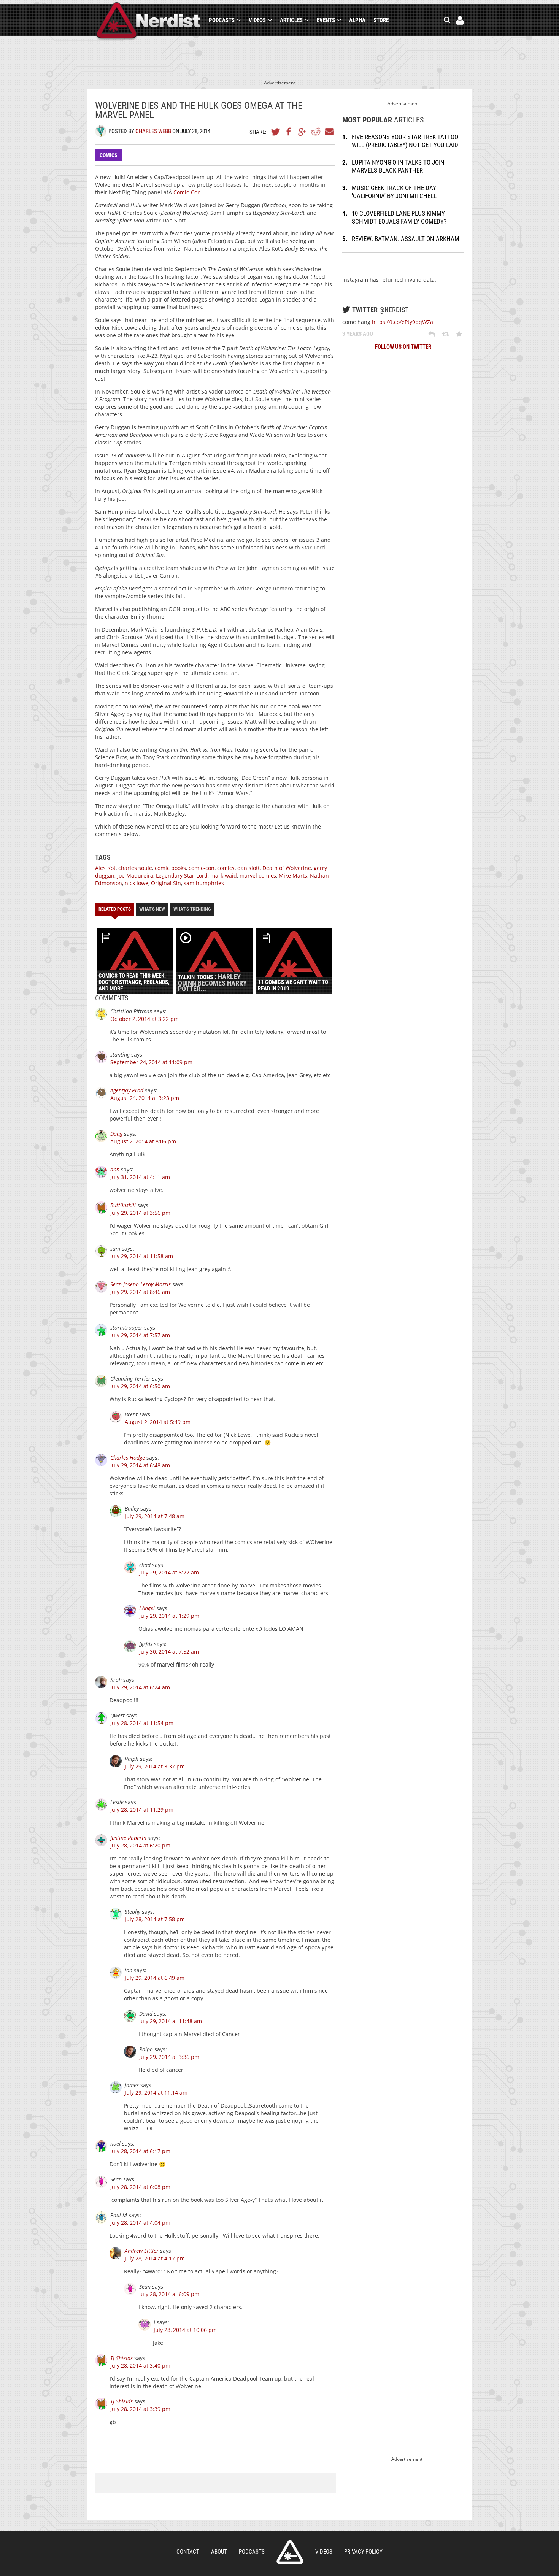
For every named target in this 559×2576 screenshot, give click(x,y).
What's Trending (192, 909)
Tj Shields (121, 2358)
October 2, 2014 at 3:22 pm (145, 1019)
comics (226, 868)
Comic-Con (187, 192)
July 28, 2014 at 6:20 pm (140, 1845)
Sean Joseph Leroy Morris (141, 1284)
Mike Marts (293, 875)
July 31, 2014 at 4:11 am (140, 1177)
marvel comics (258, 875)
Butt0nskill (123, 1205)
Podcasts (222, 20)
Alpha (357, 20)
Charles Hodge (128, 1458)
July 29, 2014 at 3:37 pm (155, 1766)
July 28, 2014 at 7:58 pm (155, 1919)
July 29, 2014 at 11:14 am (156, 2093)
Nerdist (148, 21)
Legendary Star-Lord (182, 875)
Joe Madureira (135, 875)
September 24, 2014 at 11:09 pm (151, 1062)
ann (115, 1169)
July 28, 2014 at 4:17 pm (155, 2258)
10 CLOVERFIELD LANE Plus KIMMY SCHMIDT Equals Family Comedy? (399, 217)
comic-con (202, 868)
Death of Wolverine (287, 868)
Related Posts (115, 909)
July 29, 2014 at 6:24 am (140, 1687)
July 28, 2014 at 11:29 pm (142, 1810)
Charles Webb (153, 131)
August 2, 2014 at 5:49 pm (158, 1422)
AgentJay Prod (127, 1090)
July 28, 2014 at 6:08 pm (140, 2187)
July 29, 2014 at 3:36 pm (169, 2057)
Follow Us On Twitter (403, 347)
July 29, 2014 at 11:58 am (142, 1256)
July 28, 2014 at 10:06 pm (185, 2330)
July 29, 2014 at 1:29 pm (169, 1616)
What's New (152, 909)
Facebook (289, 132)
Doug (116, 1134)
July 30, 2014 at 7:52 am (169, 1651)
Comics (109, 155)
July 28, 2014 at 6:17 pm (140, 2151)
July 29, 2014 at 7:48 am (155, 1516)
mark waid (224, 875)
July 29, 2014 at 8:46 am (140, 1292)
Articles (291, 20)
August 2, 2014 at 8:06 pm (143, 1141)
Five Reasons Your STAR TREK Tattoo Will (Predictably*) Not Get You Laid (405, 141)
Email (329, 132)
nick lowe (137, 883)
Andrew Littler (142, 2251)
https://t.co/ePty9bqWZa (403, 322)
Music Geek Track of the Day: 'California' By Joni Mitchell (395, 192)
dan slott (249, 868)
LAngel (147, 1608)
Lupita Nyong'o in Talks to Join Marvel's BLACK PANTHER (398, 166)
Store (381, 20)
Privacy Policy (363, 2552)
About (219, 2552)
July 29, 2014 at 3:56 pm (140, 1213)
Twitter (276, 132)
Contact (188, 2552)
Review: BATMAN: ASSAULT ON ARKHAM (406, 239)
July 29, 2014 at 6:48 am (140, 1465)
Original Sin (166, 883)
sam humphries (204, 883)
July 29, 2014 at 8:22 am (169, 1572)
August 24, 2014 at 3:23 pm (145, 1098)
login (460, 20)
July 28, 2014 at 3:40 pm (140, 2366)
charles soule (135, 868)
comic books (170, 868)
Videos (257, 20)
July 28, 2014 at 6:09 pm (169, 2294)
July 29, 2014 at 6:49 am (155, 1978)
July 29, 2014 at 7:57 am (140, 1335)
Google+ (302, 132)
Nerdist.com (290, 2552)
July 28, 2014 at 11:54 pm (142, 1723)
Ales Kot (105, 868)
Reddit (316, 132)
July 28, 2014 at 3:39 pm (140, 2409)
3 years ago (358, 334)
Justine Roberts (128, 1838)
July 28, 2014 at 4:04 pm (140, 2223)
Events (326, 20)
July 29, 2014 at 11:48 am (171, 2021)
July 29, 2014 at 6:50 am (140, 1386)
